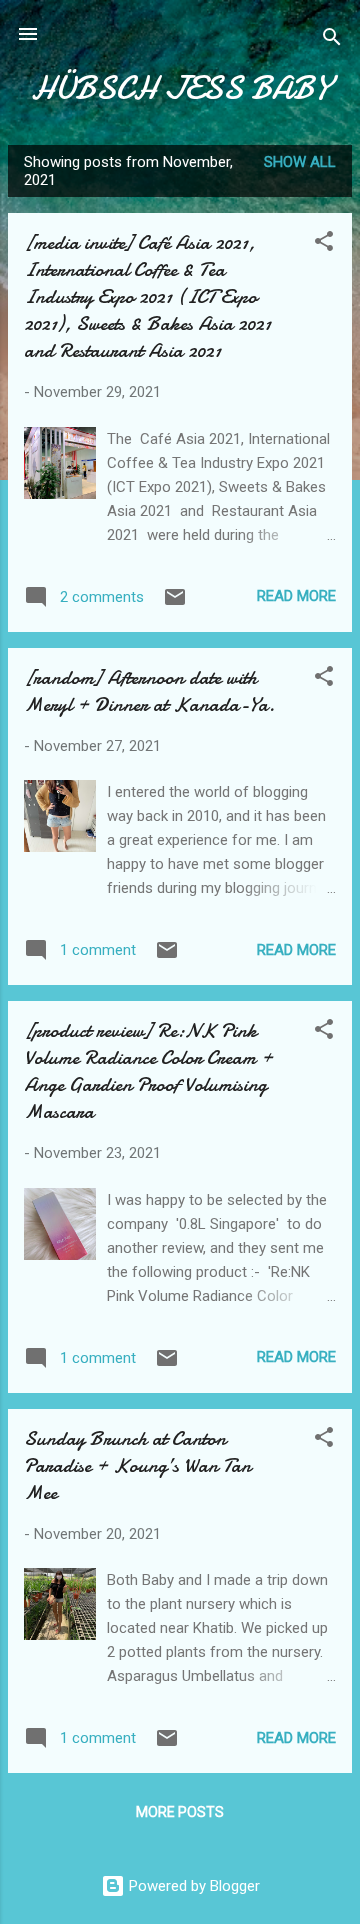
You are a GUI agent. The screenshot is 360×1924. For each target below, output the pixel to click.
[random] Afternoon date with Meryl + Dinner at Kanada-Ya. (149, 691)
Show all (300, 162)
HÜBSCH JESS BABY (180, 88)
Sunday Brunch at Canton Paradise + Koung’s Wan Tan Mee (137, 1465)
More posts (180, 1812)
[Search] (332, 40)
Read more (296, 596)
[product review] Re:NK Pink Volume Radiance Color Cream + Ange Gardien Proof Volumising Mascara (148, 1071)
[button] (324, 244)
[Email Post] (175, 604)
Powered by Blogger (192, 1886)
